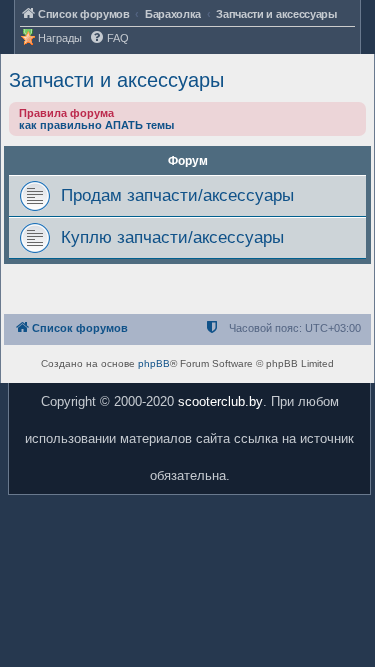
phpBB (154, 363)
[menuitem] (109, 38)
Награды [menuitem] (60, 38)
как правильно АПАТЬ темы (96, 125)
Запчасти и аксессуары (116, 80)
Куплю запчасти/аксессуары (172, 237)
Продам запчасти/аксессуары (177, 195)
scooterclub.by (220, 401)
